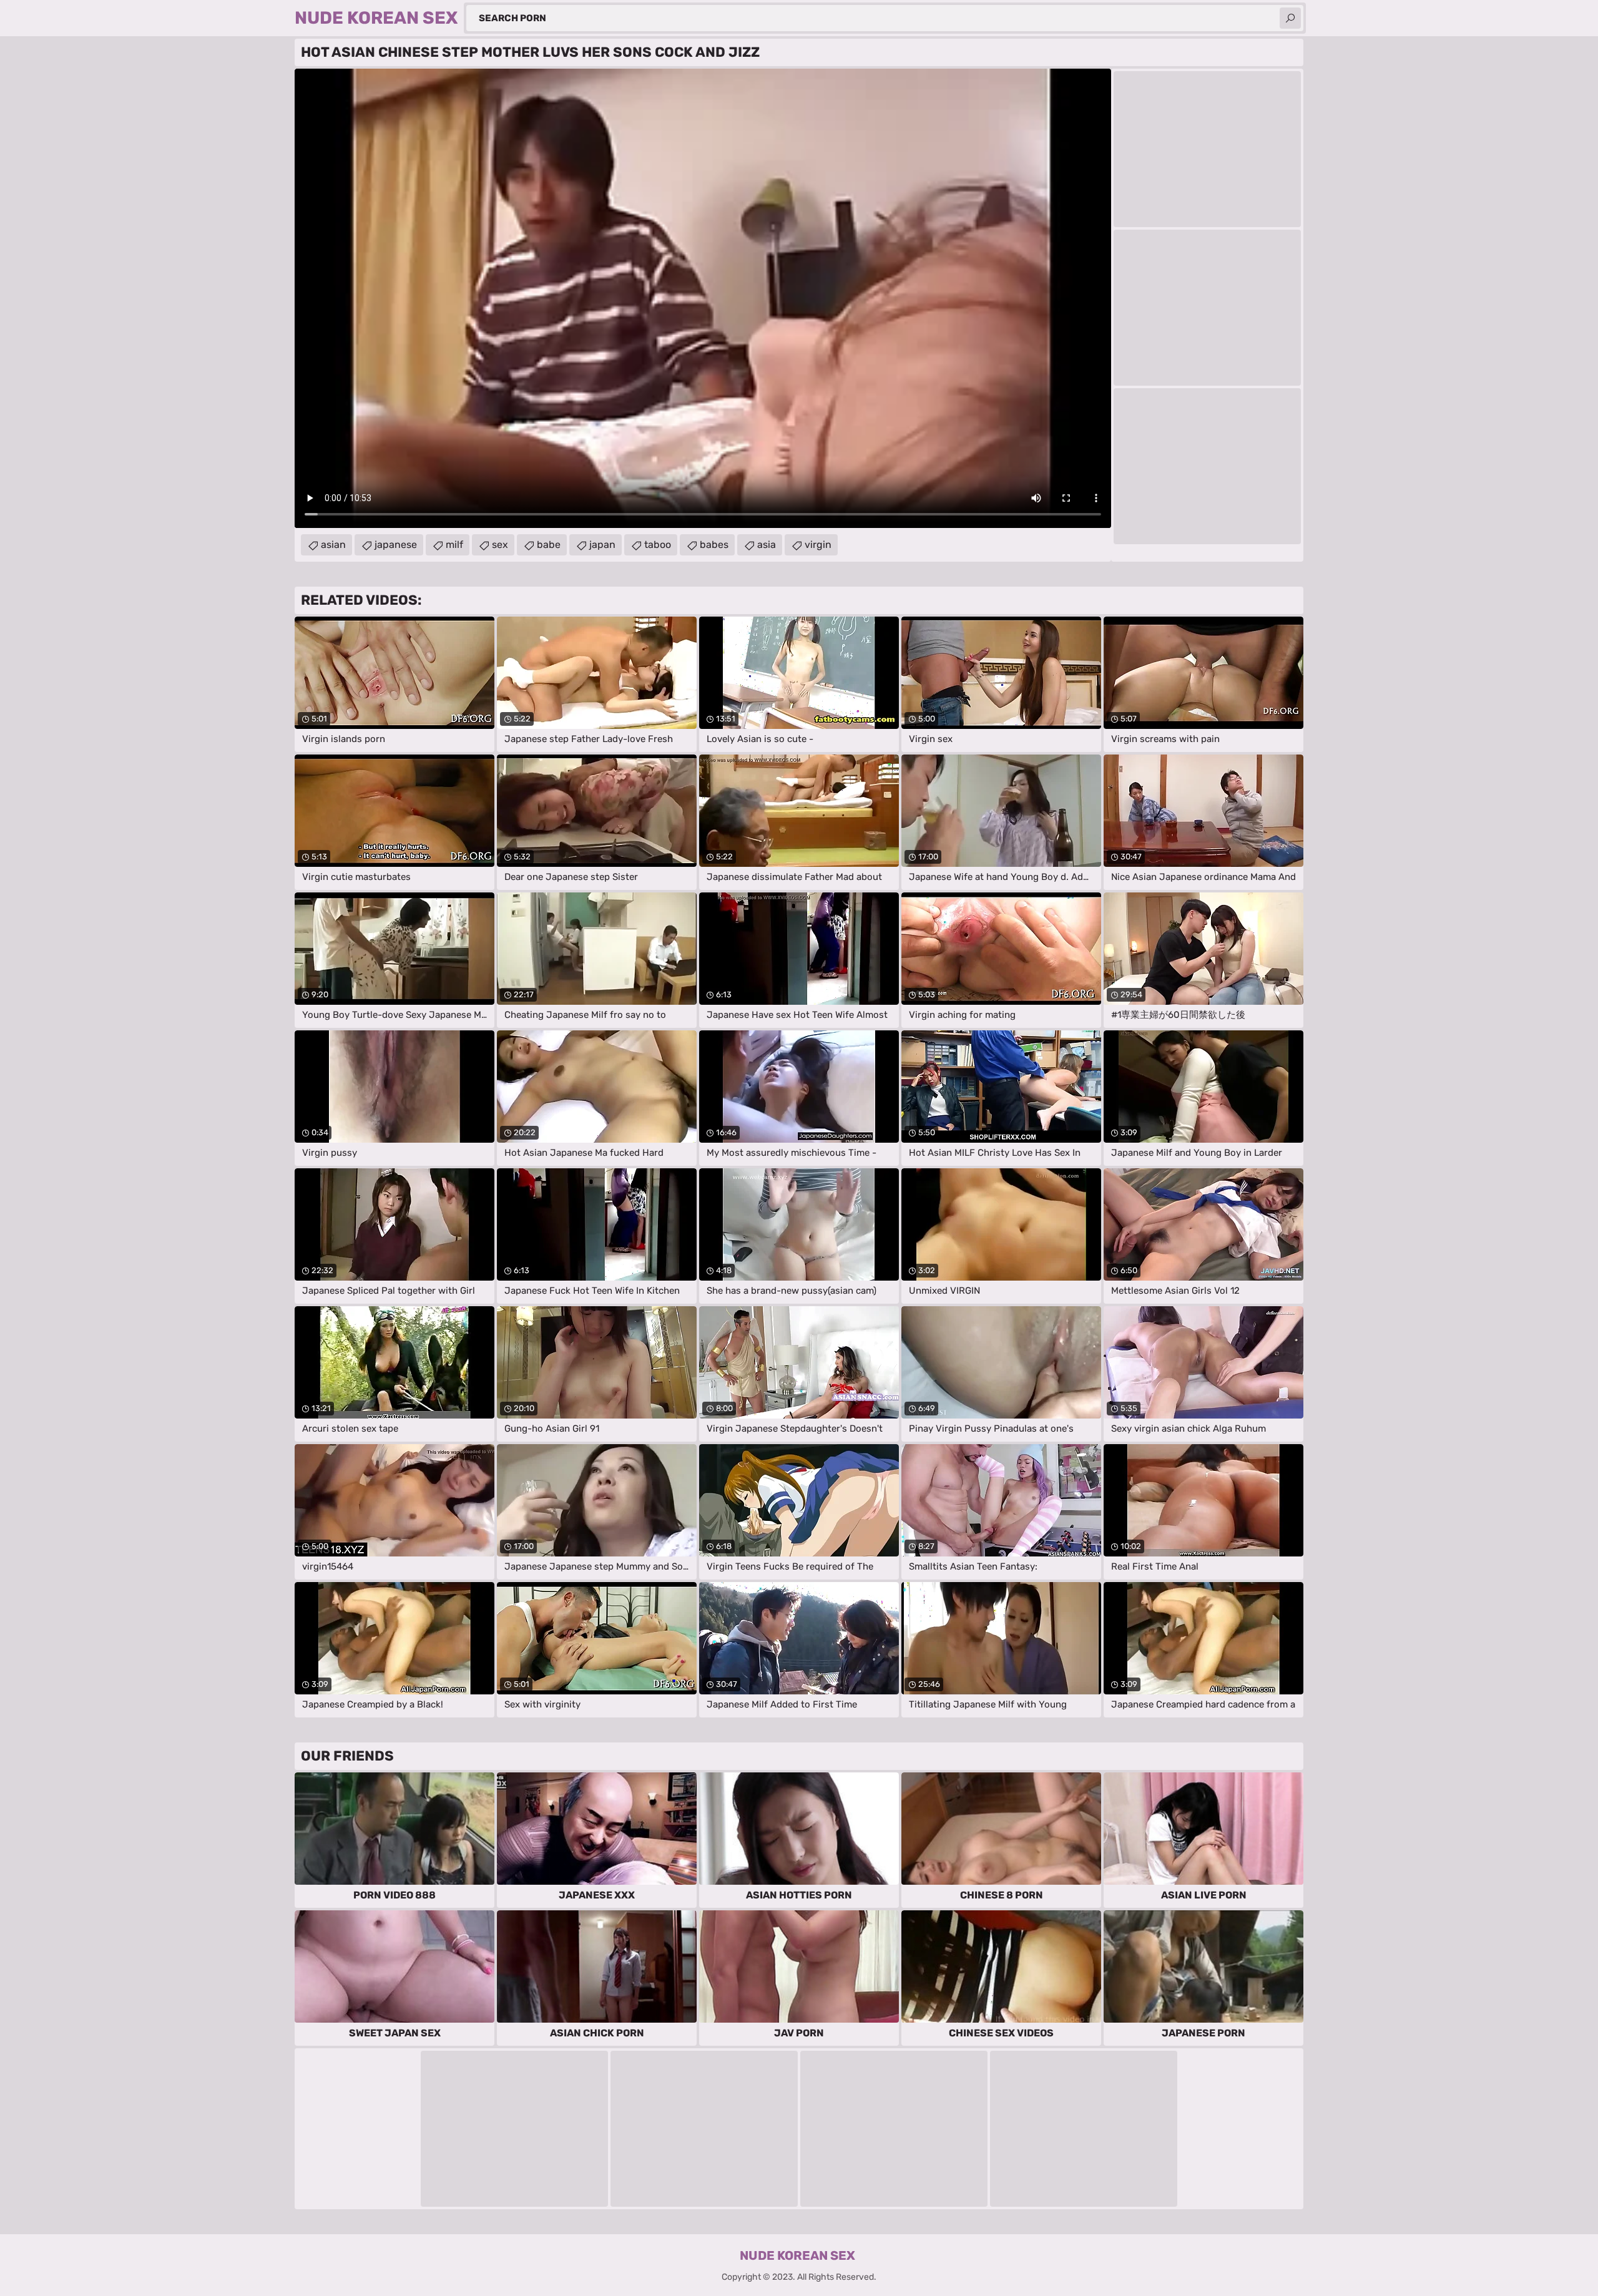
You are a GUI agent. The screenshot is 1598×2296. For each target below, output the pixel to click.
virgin (818, 545)
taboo (658, 545)
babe (549, 545)
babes (714, 545)
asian (333, 545)
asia (767, 545)
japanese (396, 545)
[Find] (1290, 18)
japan (602, 545)
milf (454, 545)
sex (500, 545)
